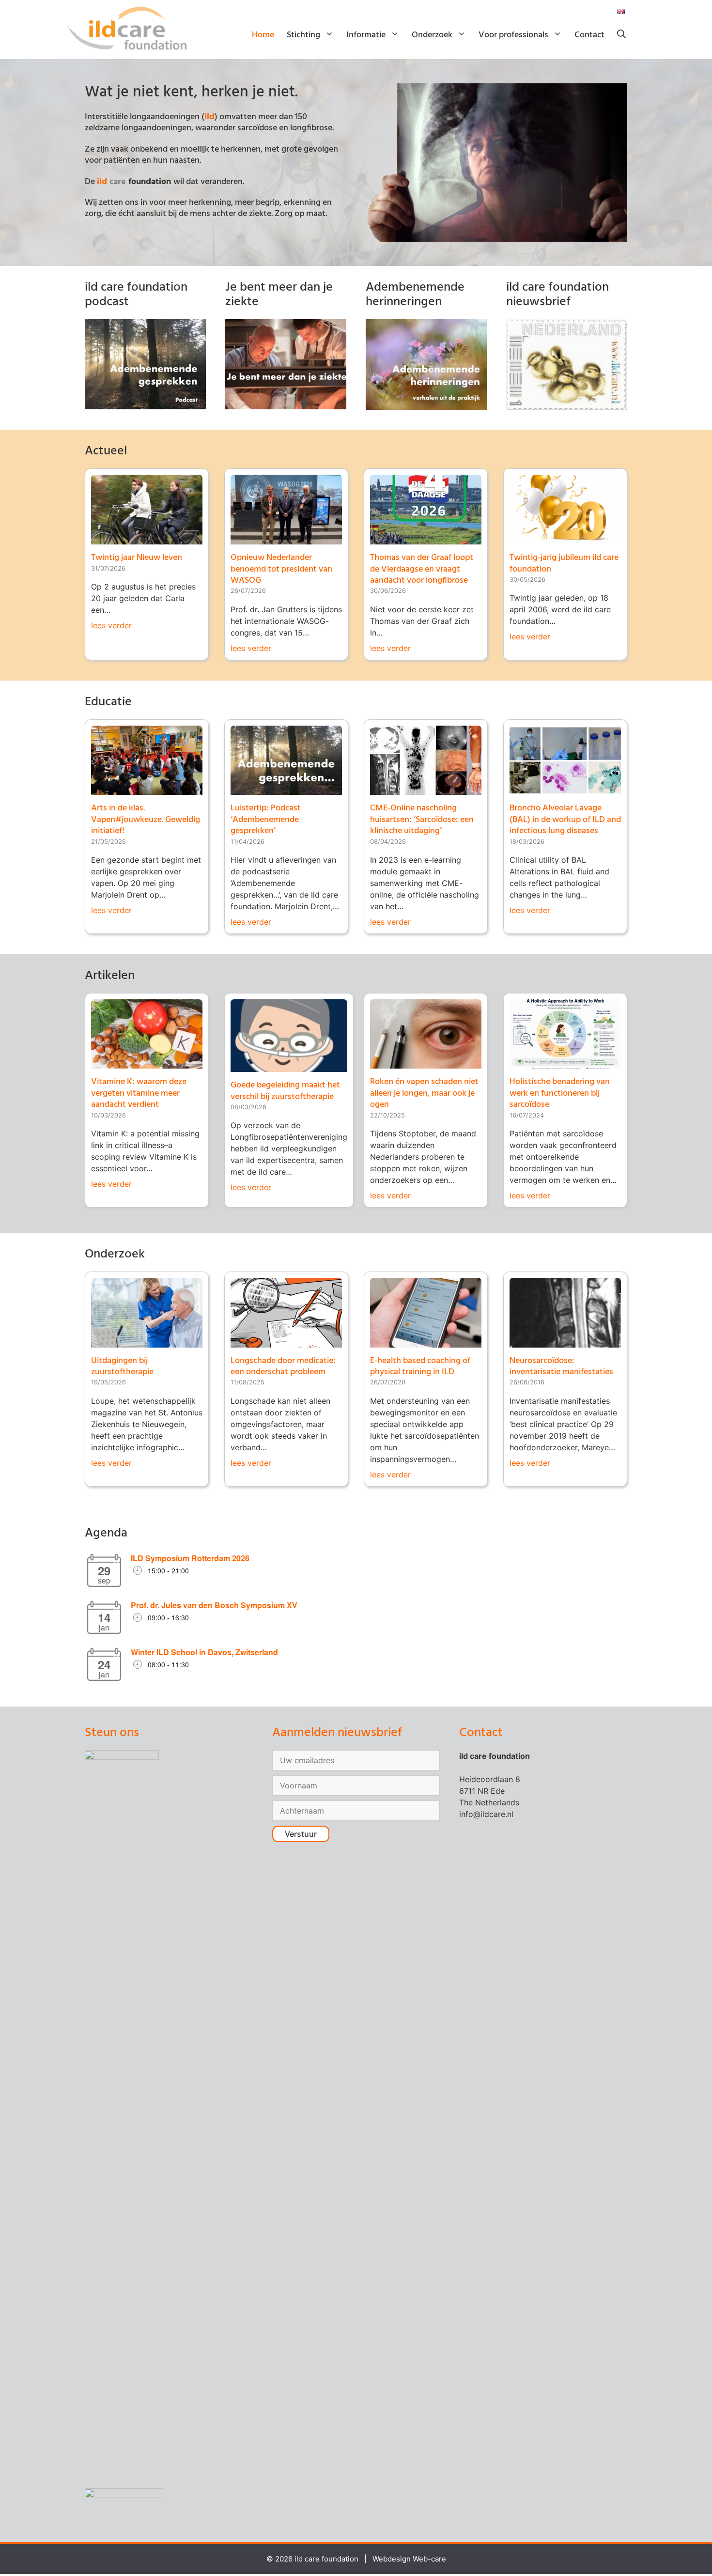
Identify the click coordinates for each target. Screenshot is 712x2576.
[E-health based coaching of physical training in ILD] (426, 1342)
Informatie (366, 35)
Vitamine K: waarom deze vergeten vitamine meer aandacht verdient (139, 1093)
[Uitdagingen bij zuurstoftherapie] (147, 1342)
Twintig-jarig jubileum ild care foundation (564, 563)
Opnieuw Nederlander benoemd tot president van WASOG (281, 569)
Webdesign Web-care (409, 2559)
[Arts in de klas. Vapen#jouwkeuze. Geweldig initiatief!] (147, 789)
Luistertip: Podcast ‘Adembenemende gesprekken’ (266, 820)
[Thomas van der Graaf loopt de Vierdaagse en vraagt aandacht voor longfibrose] (426, 539)
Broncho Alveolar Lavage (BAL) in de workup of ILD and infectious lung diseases (565, 820)
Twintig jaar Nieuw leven (137, 558)
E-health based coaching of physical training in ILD (420, 1366)
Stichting (303, 35)
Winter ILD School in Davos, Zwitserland (204, 1652)
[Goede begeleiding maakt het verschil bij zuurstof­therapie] (289, 1066)
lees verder (111, 625)
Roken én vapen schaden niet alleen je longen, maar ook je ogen (424, 1093)
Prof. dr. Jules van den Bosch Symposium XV (214, 1605)
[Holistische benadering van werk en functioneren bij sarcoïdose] (565, 1063)
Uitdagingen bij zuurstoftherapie (122, 1366)
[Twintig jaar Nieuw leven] (147, 539)
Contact (589, 35)
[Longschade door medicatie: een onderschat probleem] (286, 1342)
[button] (621, 35)
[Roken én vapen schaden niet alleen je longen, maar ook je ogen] (426, 1063)
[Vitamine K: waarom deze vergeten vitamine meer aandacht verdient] (147, 1063)
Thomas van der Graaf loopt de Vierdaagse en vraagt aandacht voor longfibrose (422, 569)
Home (263, 35)
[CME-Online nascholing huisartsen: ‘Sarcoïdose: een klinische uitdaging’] (426, 789)
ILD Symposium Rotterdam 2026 (190, 1558)
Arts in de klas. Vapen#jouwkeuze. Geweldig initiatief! (146, 820)
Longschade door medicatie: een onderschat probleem (283, 1366)
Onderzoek (432, 35)
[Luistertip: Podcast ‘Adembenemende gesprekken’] (286, 789)
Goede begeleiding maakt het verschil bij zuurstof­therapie (285, 1091)
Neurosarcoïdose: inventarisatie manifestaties (561, 1366)
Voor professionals (513, 35)
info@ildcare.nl (486, 1814)
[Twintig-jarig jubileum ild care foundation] (565, 539)
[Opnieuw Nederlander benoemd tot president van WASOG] (286, 539)
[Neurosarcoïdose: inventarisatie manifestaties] (565, 1342)
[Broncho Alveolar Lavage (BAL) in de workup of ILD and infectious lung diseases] (565, 789)
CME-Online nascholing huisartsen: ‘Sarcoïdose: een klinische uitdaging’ (422, 820)
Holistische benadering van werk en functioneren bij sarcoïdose (560, 1093)
